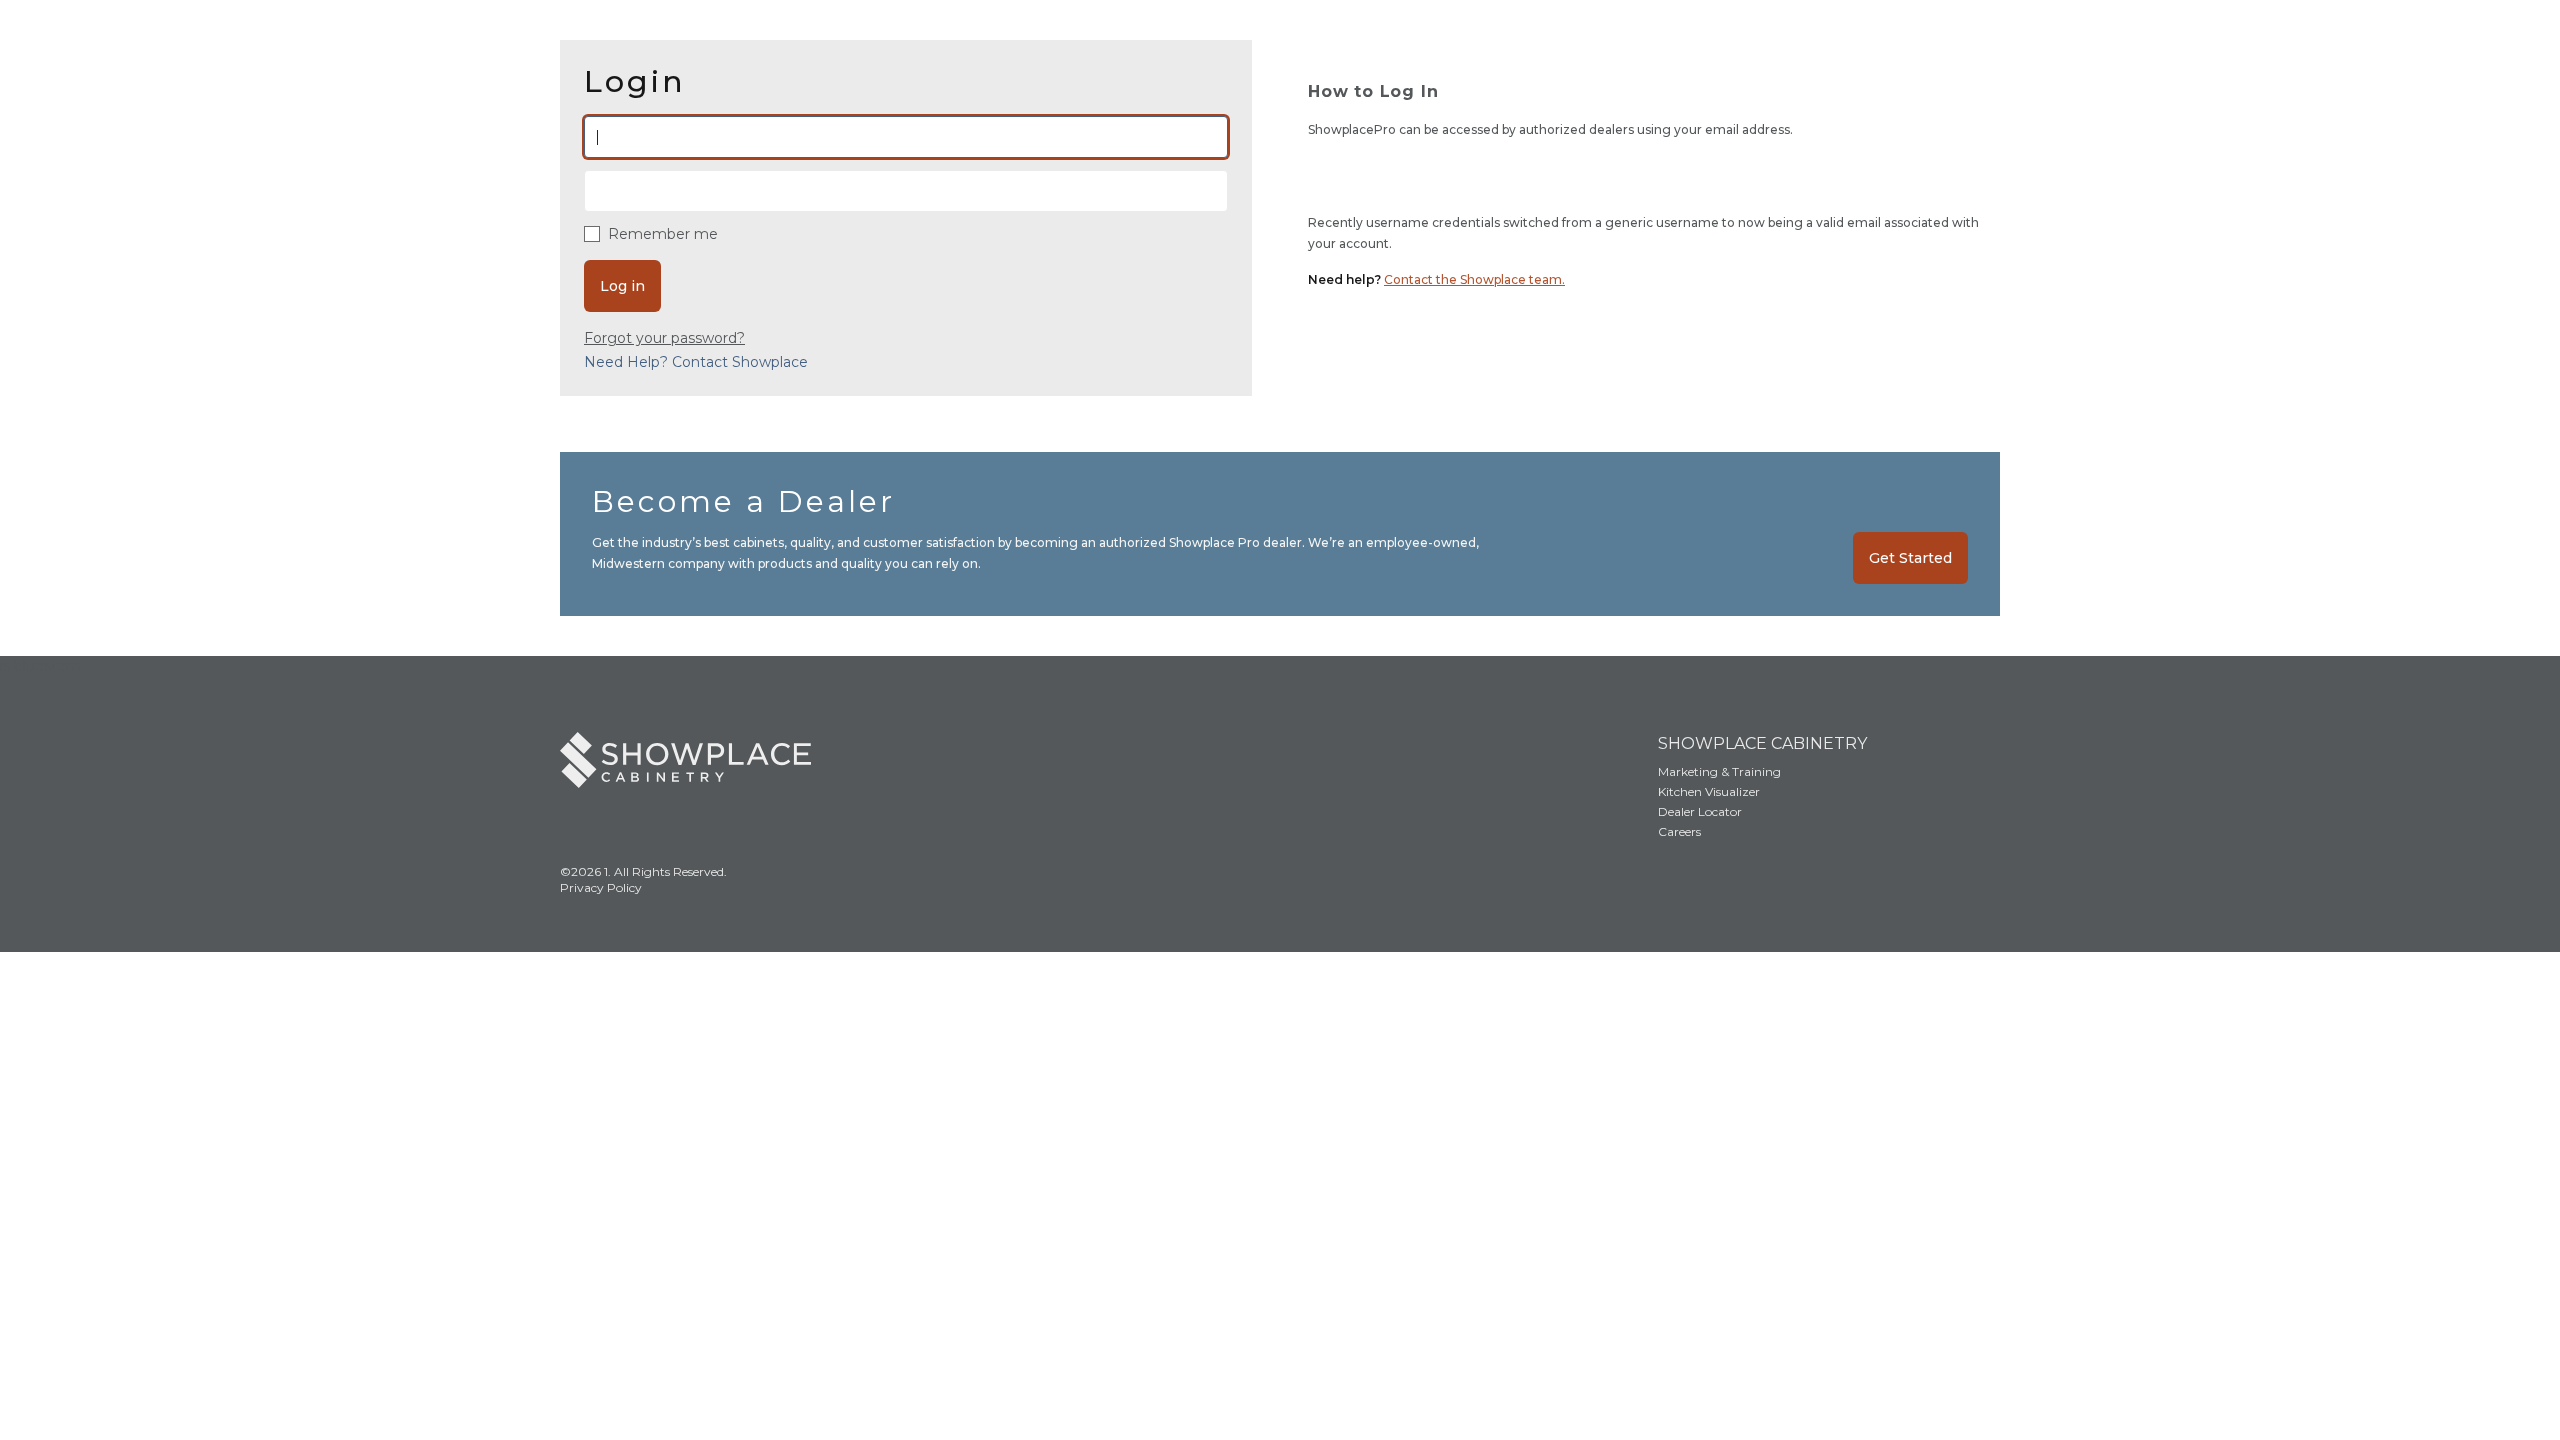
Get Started (1910, 558)
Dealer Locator (1700, 811)
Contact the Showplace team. (1474, 279)
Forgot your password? (664, 338)
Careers (1679, 831)
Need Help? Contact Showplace (696, 362)
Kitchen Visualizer (1709, 791)
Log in (622, 286)
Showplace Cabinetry (1762, 743)
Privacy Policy (601, 887)
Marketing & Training (1719, 771)
